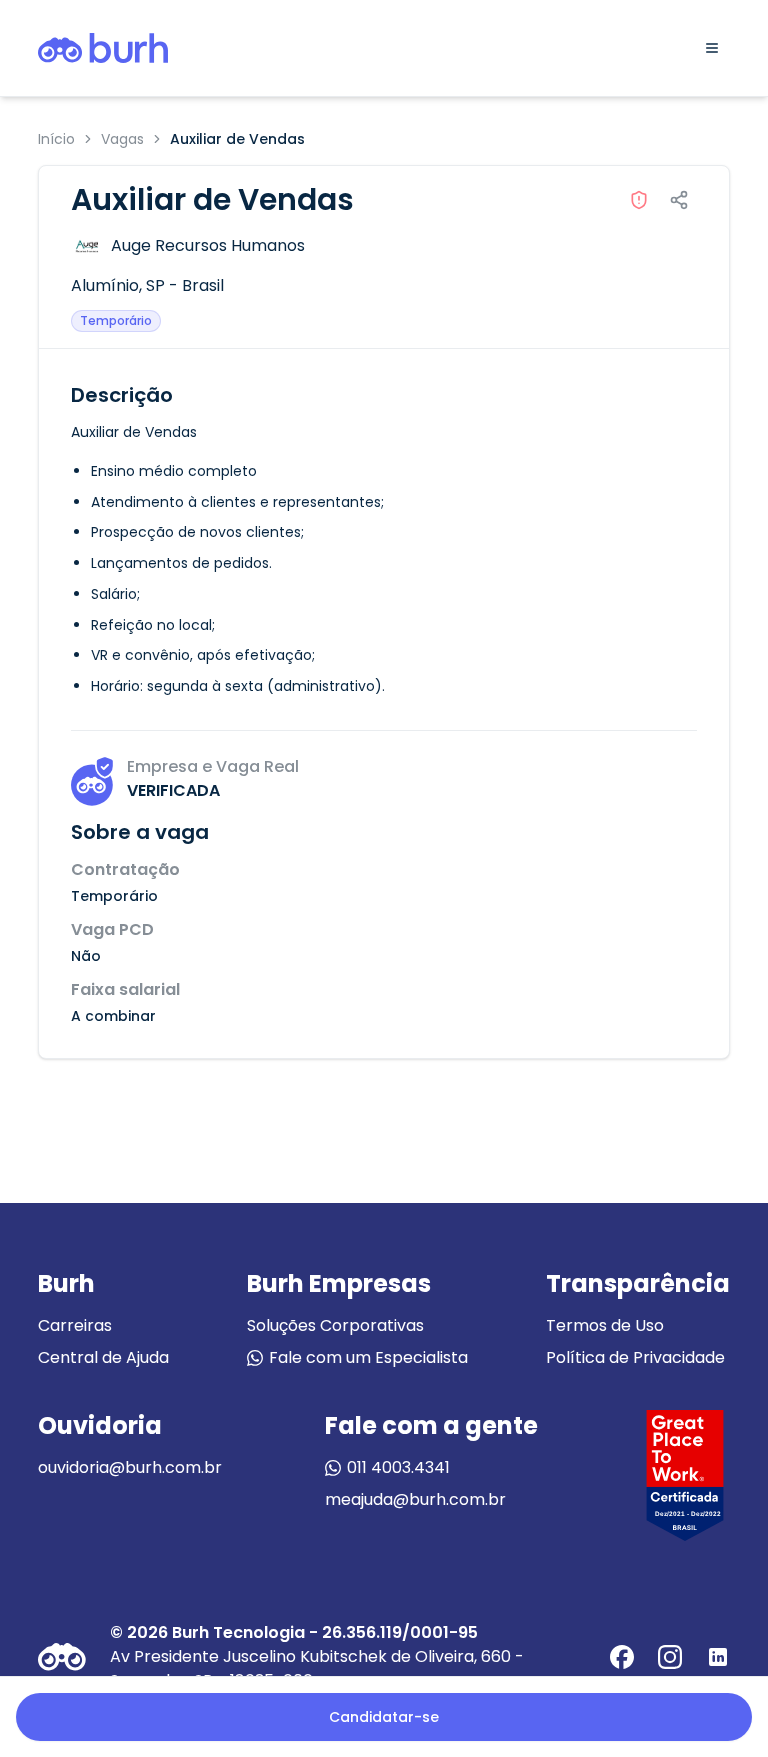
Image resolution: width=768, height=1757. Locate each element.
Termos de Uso (605, 1325)
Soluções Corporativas (335, 1325)
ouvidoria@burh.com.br (130, 1467)
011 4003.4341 (398, 1467)
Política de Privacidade (635, 1357)
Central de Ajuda (103, 1357)
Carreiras (75, 1325)
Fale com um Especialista (368, 1357)
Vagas (122, 139)
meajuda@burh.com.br (415, 1499)
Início (56, 139)
